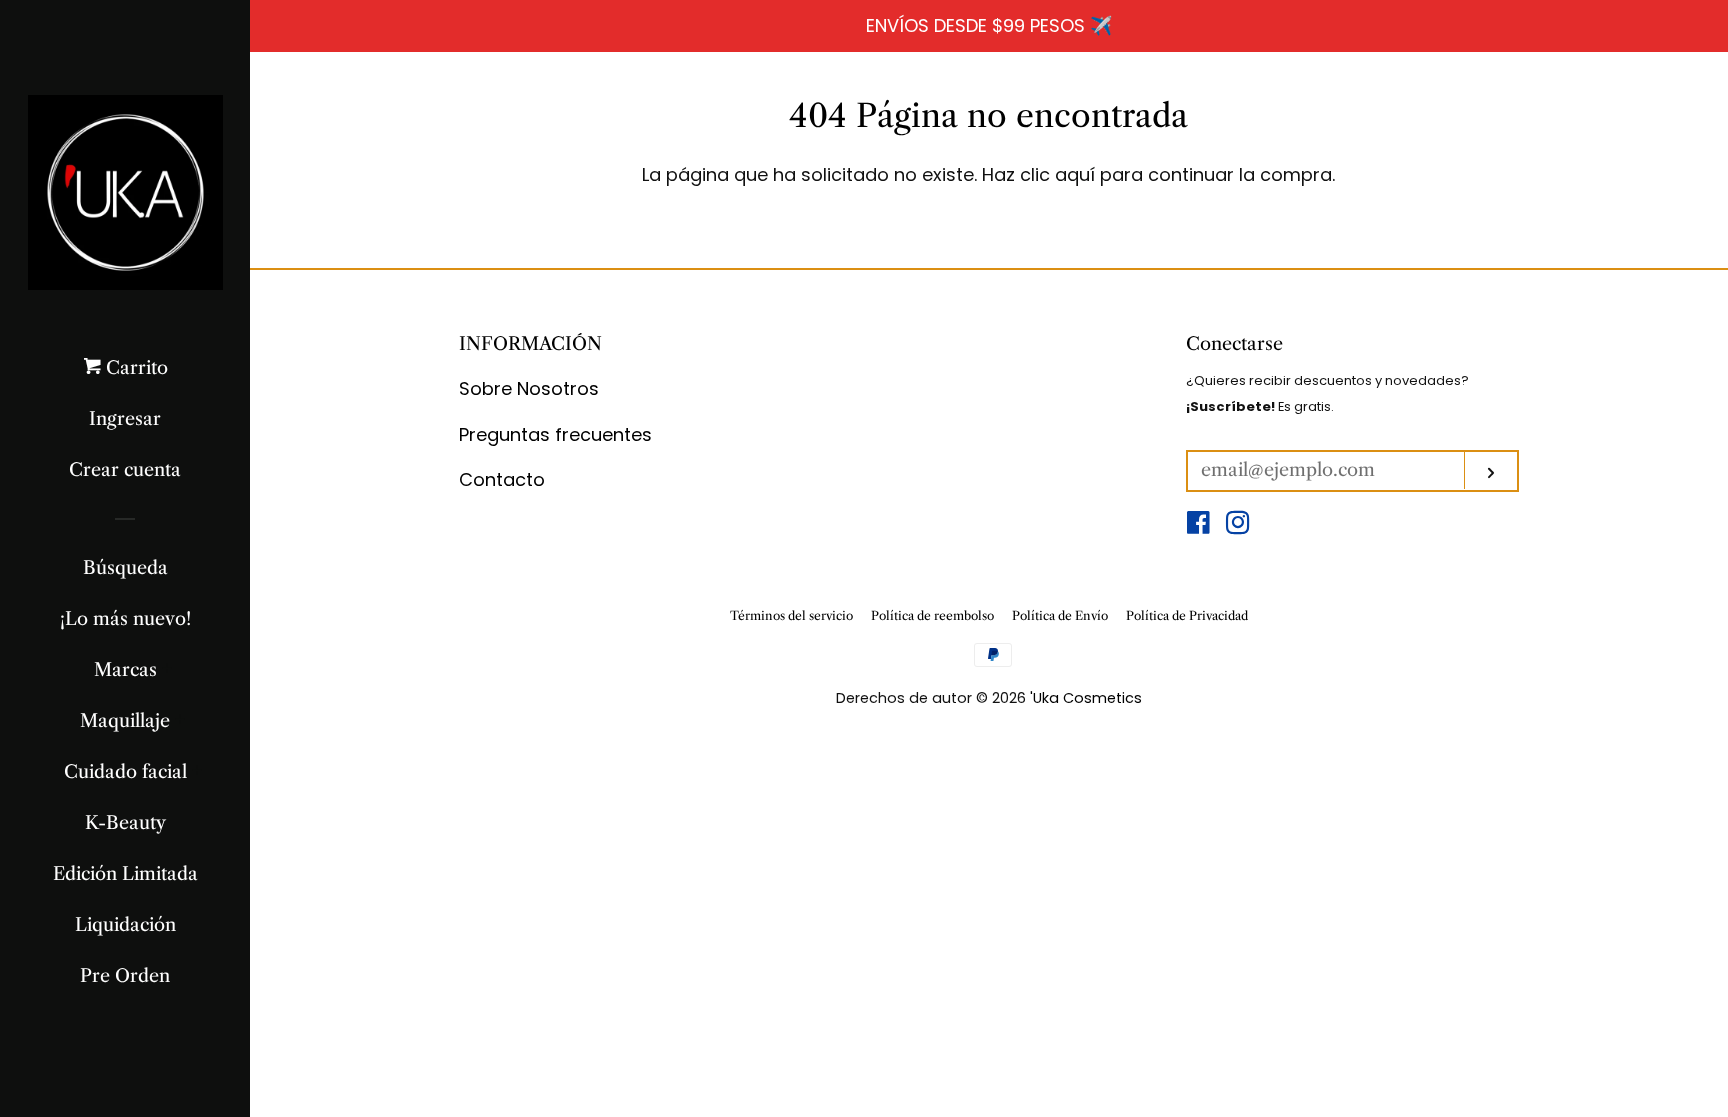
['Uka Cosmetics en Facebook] (1198, 525)
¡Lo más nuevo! (125, 619)
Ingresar (125, 419)
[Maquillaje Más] (180, 721)
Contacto (502, 479)
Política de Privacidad (1187, 615)
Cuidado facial (125, 772)
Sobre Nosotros (529, 388)
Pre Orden (125, 976)
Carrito (134, 368)
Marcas (125, 670)
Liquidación (125, 925)
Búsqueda (125, 568)
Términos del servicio (791, 615)
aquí (1075, 174)
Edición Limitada (125, 874)
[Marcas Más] (167, 670)
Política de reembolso (932, 615)
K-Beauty (125, 823)
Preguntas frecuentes (555, 434)
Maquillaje (125, 721)
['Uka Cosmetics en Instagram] (1238, 525)
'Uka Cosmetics (1086, 698)
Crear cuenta (125, 470)
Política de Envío (1060, 615)
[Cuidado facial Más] (197, 772)
